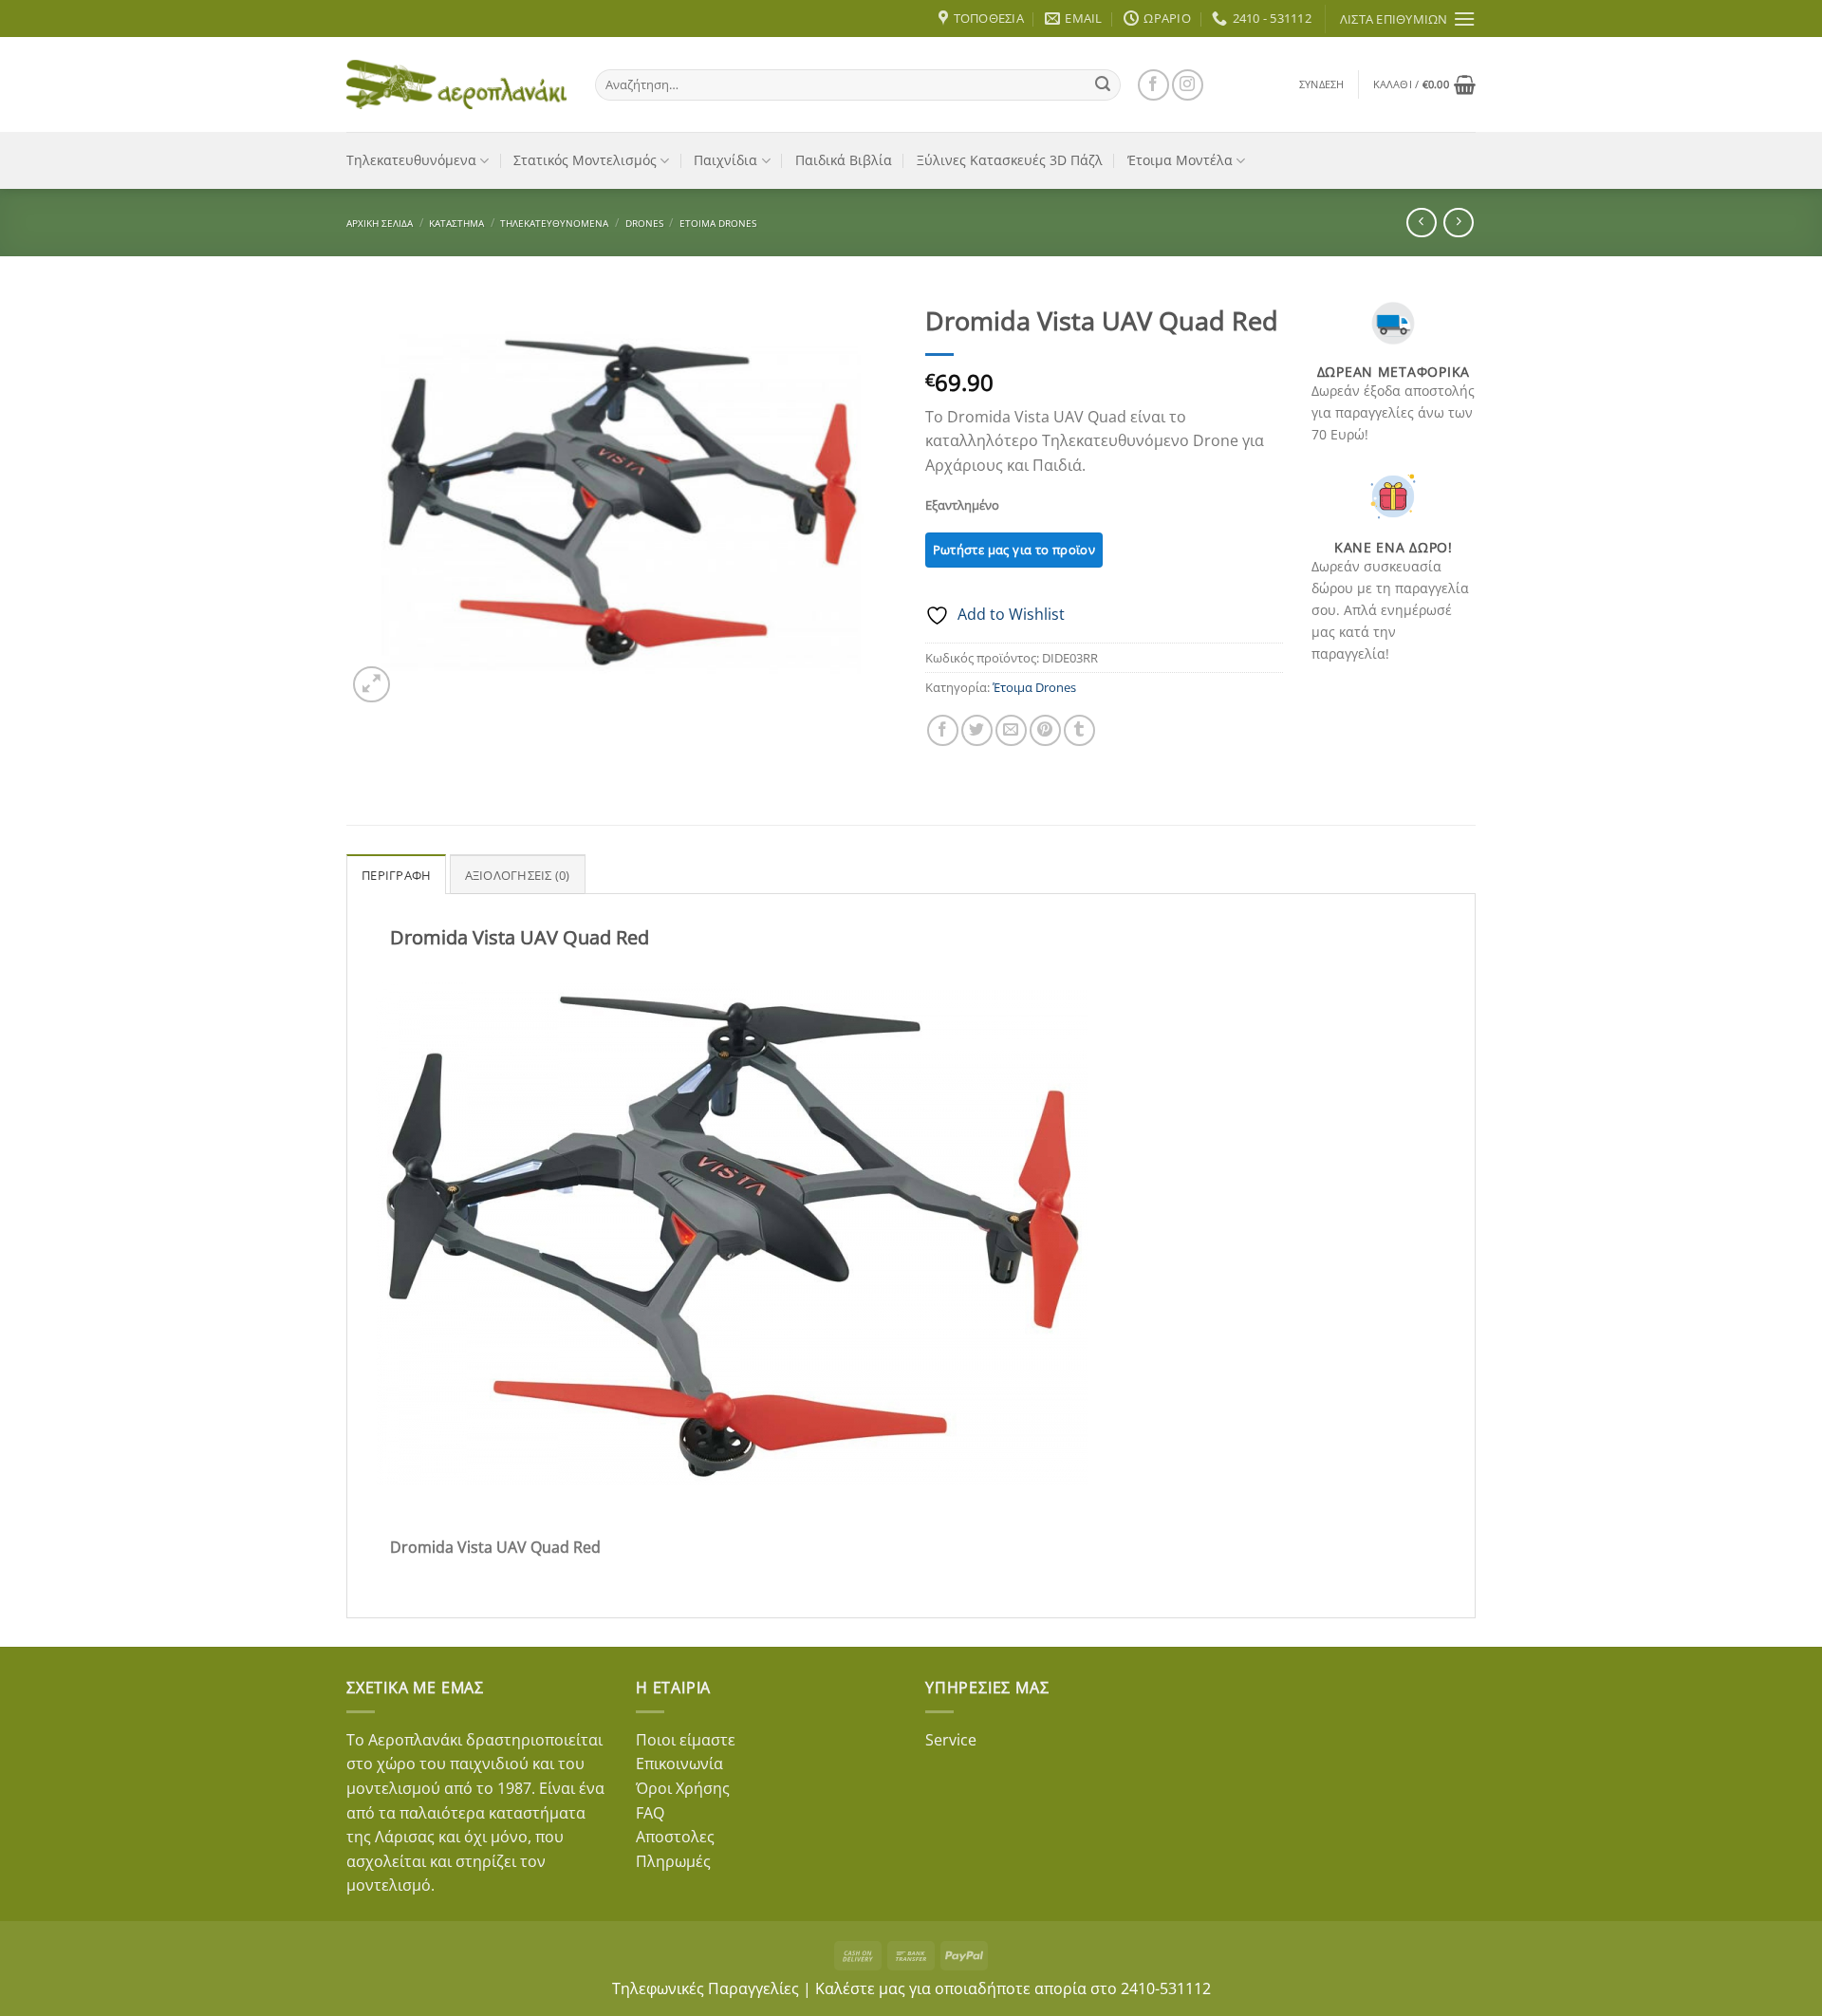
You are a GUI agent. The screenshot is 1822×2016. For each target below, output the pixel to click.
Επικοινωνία (679, 1764)
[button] (1322, 84)
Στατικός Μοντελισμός (585, 160)
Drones (644, 223)
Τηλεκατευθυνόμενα (411, 160)
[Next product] (1421, 223)
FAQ (650, 1813)
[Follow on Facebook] (1153, 85)
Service (951, 1740)
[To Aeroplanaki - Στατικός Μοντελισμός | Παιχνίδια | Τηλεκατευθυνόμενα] (456, 84)
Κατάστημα (456, 223)
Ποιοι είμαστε (686, 1740)
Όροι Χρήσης (683, 1788)
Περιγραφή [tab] (396, 875)
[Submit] (1103, 84)
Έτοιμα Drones (718, 223)
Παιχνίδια (725, 160)
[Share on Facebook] (943, 730)
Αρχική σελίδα (380, 223)
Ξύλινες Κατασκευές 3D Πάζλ (1010, 160)
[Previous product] (1458, 223)
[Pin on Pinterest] (1045, 730)
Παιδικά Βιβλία (844, 160)
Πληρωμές (673, 1861)
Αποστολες (675, 1837)
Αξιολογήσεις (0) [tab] (518, 875)
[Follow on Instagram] (1188, 85)
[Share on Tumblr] (1079, 730)
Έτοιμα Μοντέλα (1180, 160)
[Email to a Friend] (1011, 730)
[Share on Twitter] (977, 730)
